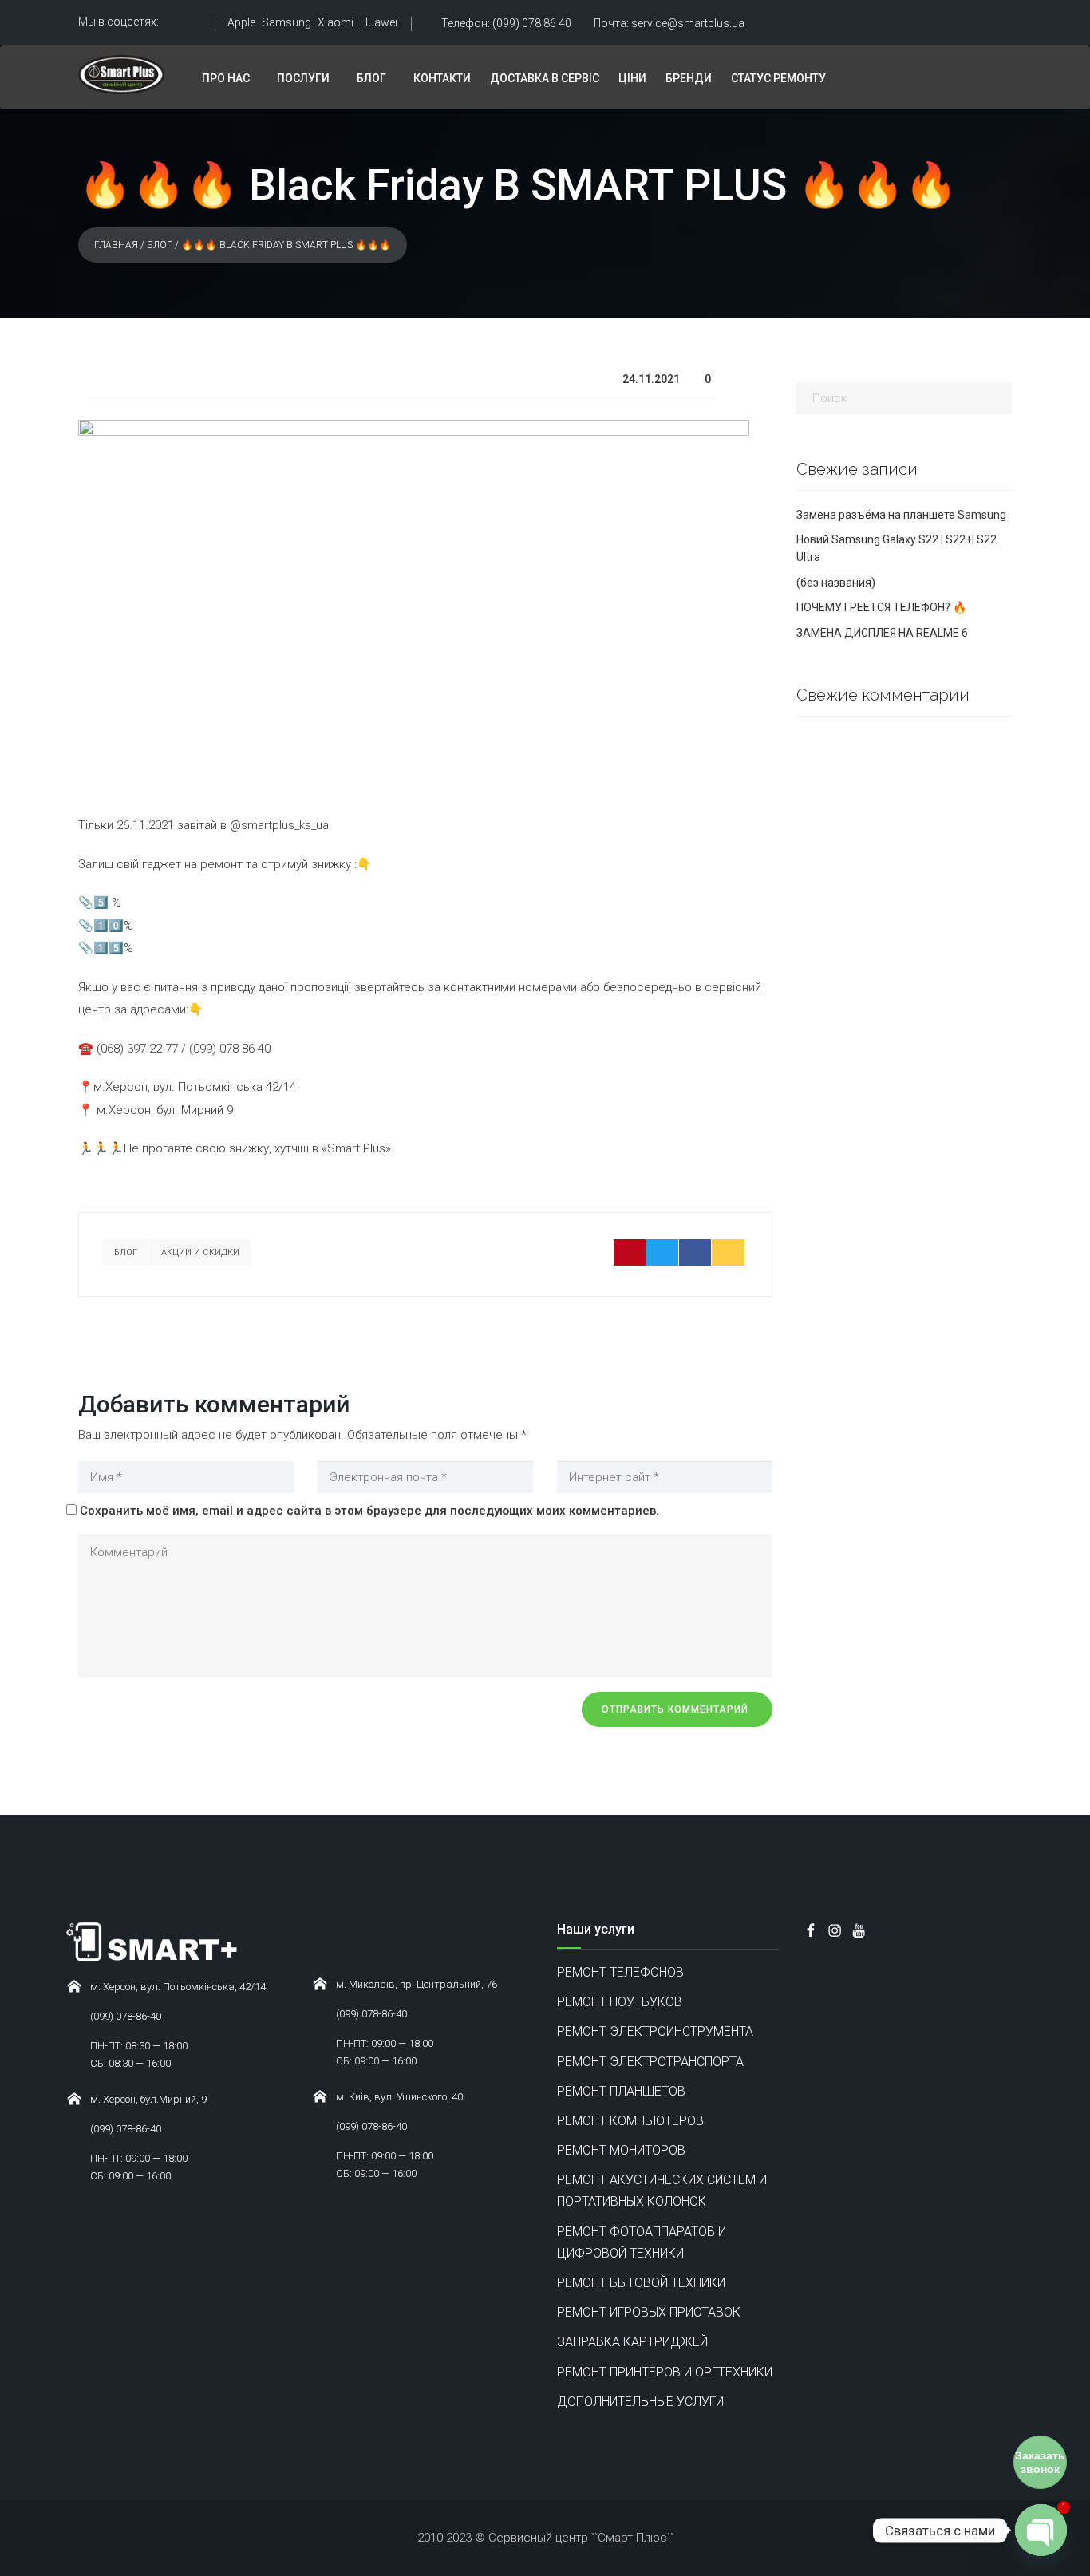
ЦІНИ (632, 78)
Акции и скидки (200, 1252)
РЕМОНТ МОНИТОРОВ (621, 2150)
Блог (160, 245)
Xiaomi (336, 22)
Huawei (379, 22)
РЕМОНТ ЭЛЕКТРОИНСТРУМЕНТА (655, 2031)
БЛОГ (371, 78)
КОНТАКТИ (442, 78)
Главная (116, 245)
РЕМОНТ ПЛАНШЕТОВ (621, 2091)
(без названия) (836, 583)
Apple (241, 22)
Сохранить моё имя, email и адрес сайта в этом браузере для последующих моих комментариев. (369, 1511)
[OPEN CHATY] (1041, 2530)
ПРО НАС (226, 78)
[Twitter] (663, 1252)
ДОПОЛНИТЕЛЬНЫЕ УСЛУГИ (640, 2402)
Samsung (286, 22)
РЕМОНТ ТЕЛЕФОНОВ (620, 1972)
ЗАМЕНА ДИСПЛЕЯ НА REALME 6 (882, 633)
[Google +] (728, 1252)
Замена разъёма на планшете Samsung (901, 515)
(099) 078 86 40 (506, 23)
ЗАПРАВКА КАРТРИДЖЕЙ (632, 2342)
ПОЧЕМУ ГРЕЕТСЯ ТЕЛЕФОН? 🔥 (881, 607)
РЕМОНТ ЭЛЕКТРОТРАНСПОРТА (650, 2062)
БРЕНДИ (689, 78)
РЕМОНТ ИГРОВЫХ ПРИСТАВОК (649, 2312)
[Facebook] (695, 1252)
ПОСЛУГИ (303, 78)
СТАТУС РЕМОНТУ (778, 78)
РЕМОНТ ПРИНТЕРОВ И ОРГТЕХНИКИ (665, 2372)
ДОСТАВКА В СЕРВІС (545, 78)
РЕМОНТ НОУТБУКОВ (620, 2002)
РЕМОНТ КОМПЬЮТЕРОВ (630, 2121)
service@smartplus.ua (669, 23)
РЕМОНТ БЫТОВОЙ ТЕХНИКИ (641, 2283)
